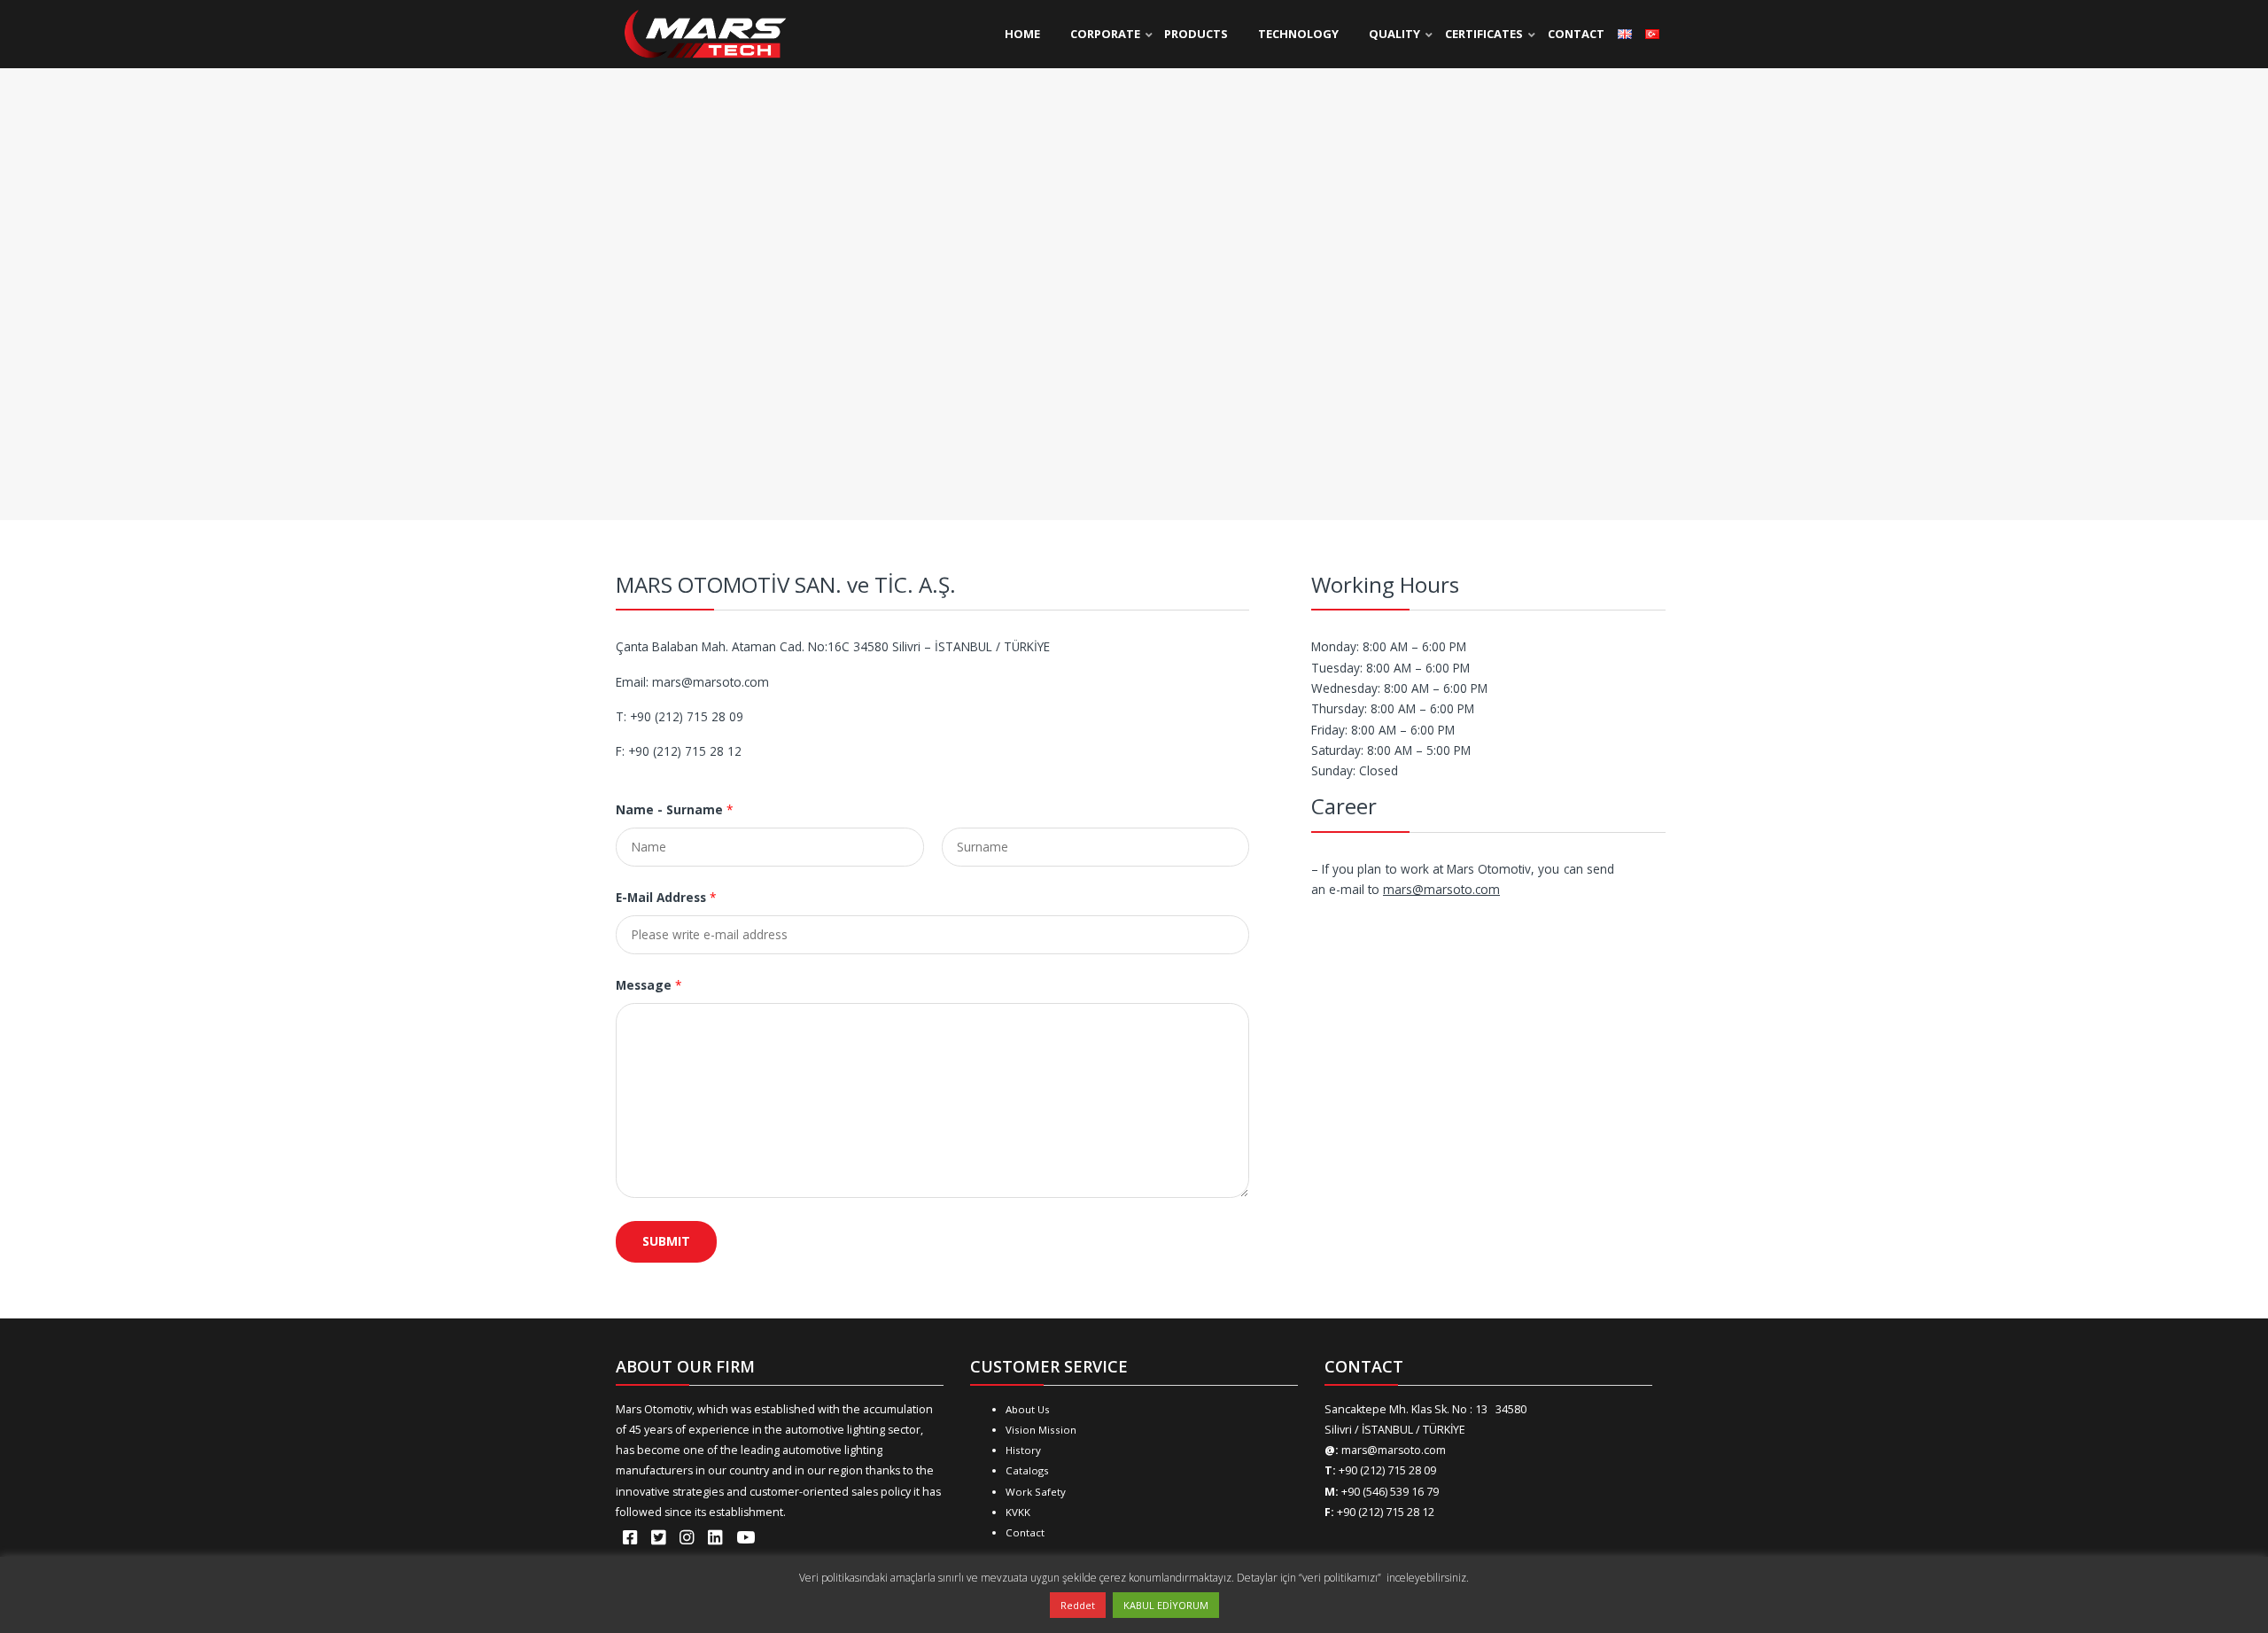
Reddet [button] (1078, 1605)
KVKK (1018, 1512)
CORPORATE (1105, 34)
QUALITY (1394, 34)
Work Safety (1036, 1492)
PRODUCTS (1196, 34)
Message (649, 985)
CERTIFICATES (1484, 34)
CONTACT (1576, 34)
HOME (1022, 34)
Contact (1025, 1532)
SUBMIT (666, 1241)
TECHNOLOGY (1298, 34)
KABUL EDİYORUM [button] (1166, 1605)
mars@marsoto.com (1441, 889)
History (1023, 1450)
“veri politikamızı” (1341, 1578)
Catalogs (1027, 1470)
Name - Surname (674, 809)
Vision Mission (1041, 1430)
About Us (1028, 1409)
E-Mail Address (666, 897)
